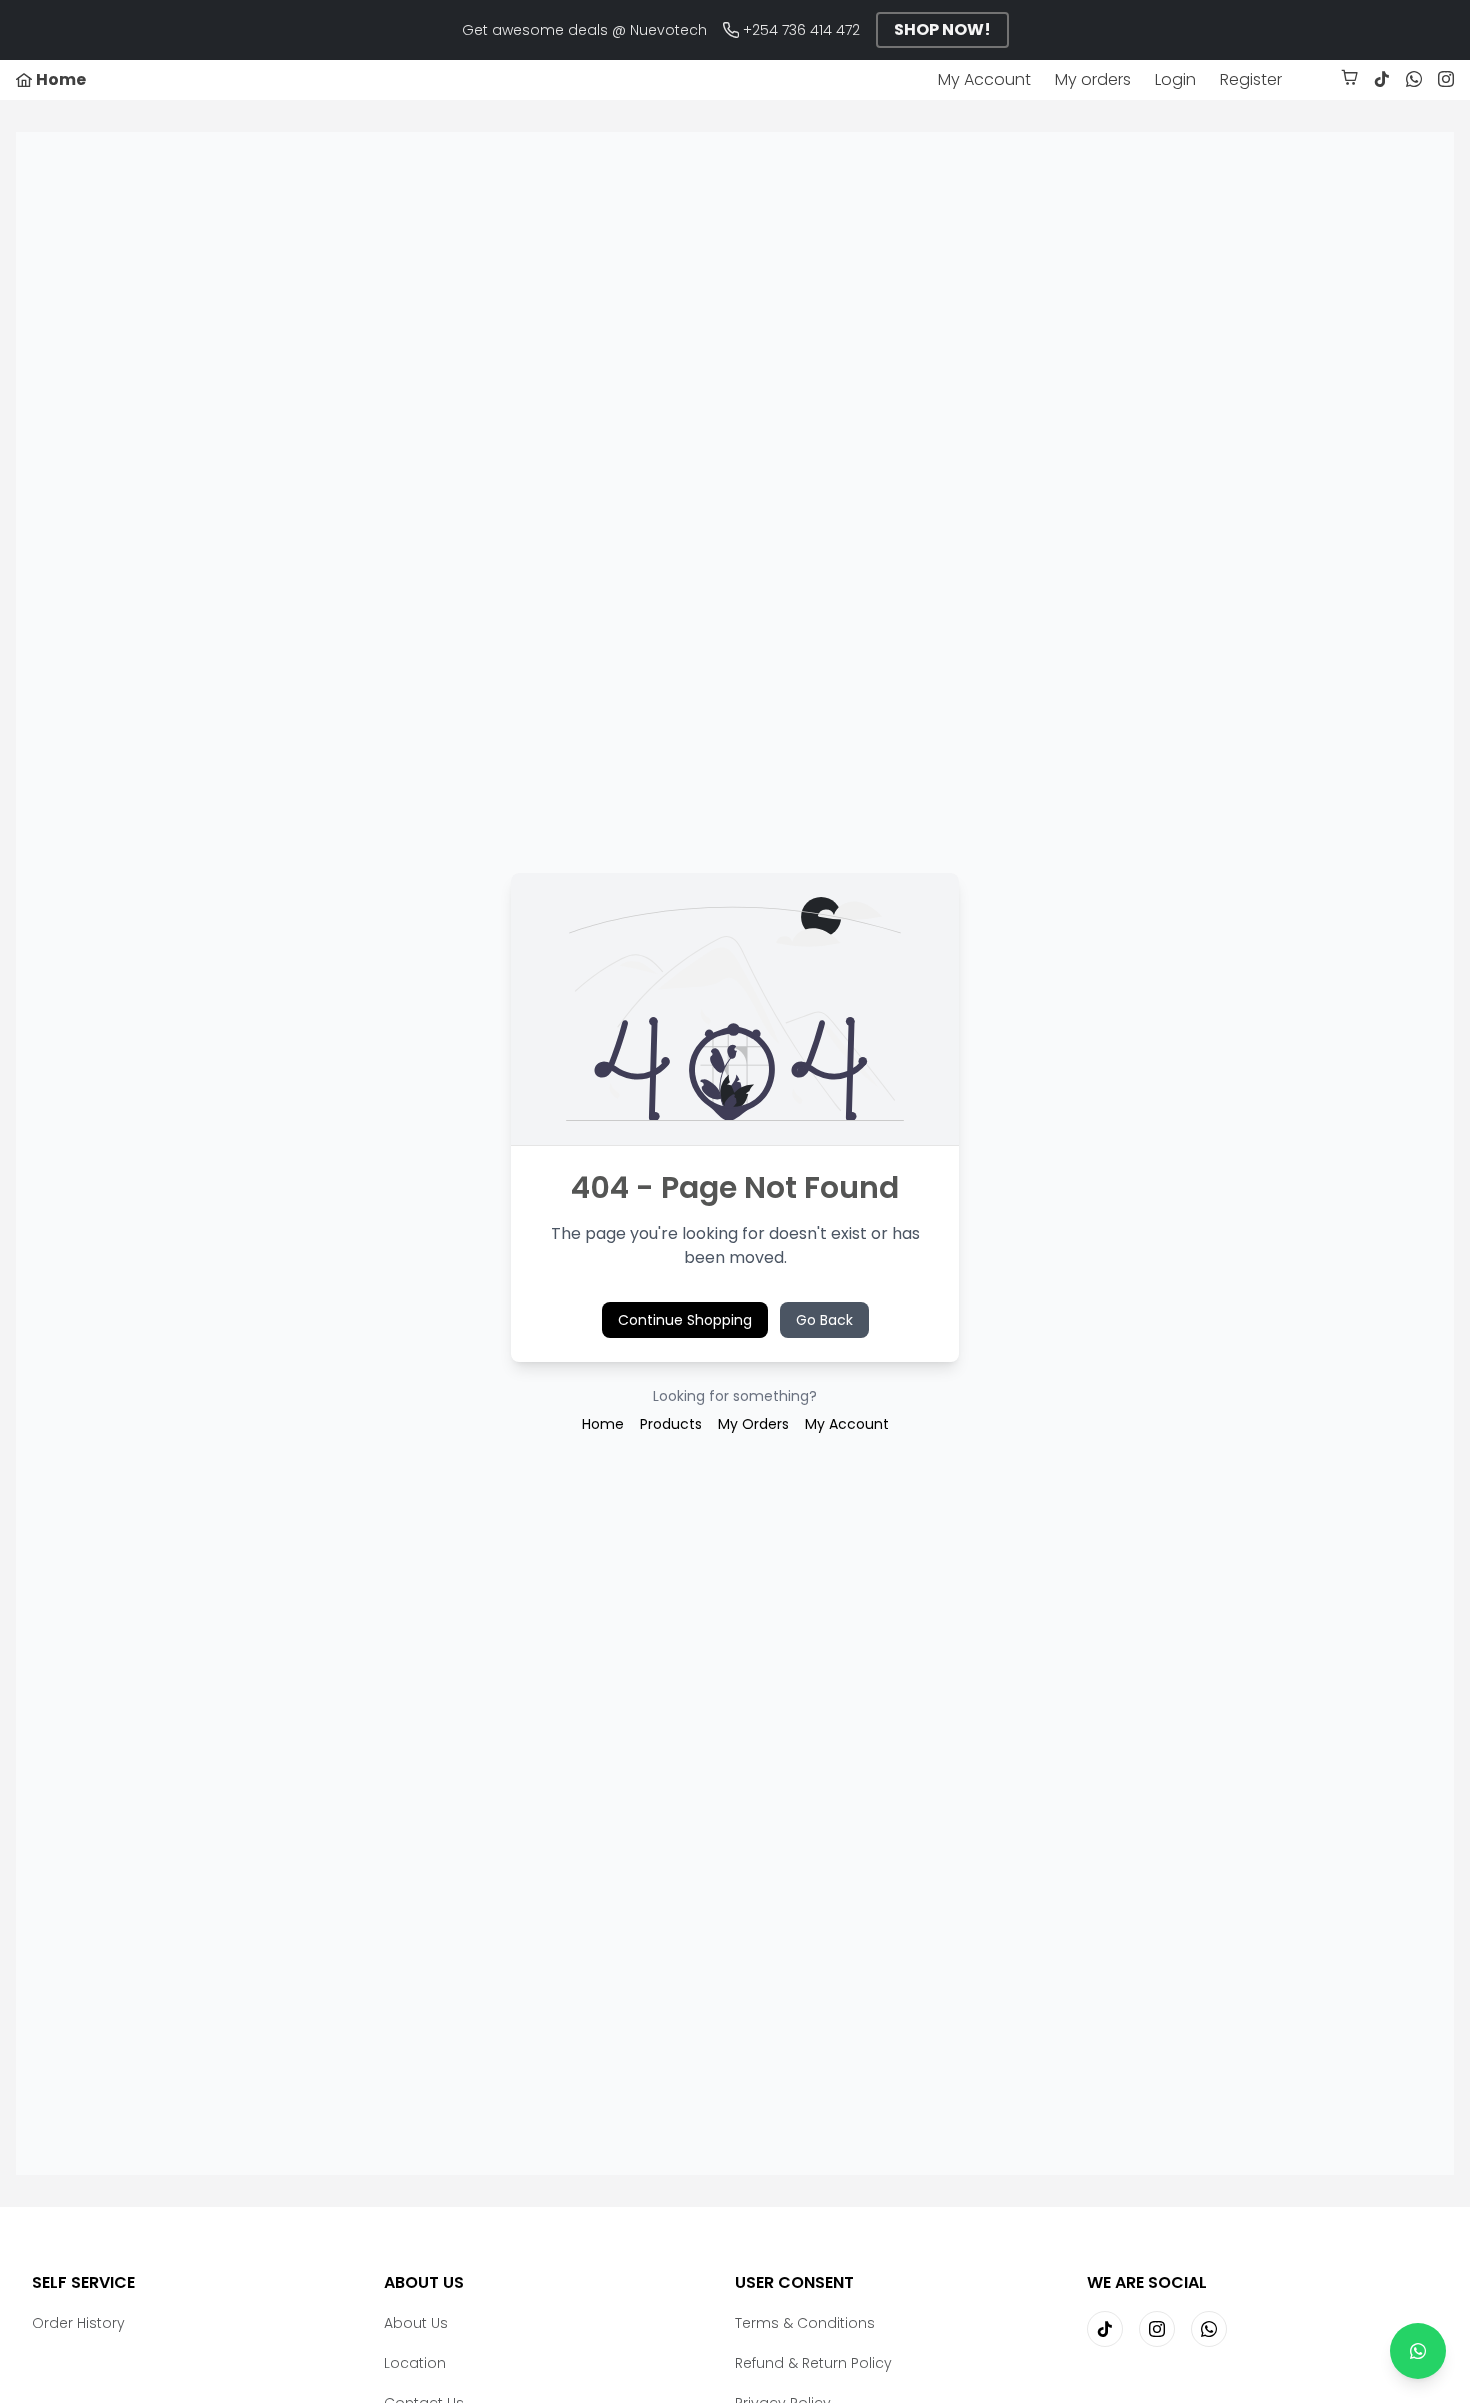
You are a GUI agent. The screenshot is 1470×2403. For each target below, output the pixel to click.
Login (1175, 79)
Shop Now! (942, 29)
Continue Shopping (685, 1320)
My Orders (753, 1424)
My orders (1093, 79)
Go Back (824, 1320)
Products (671, 1424)
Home (603, 1424)
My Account (984, 79)
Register (1251, 79)
